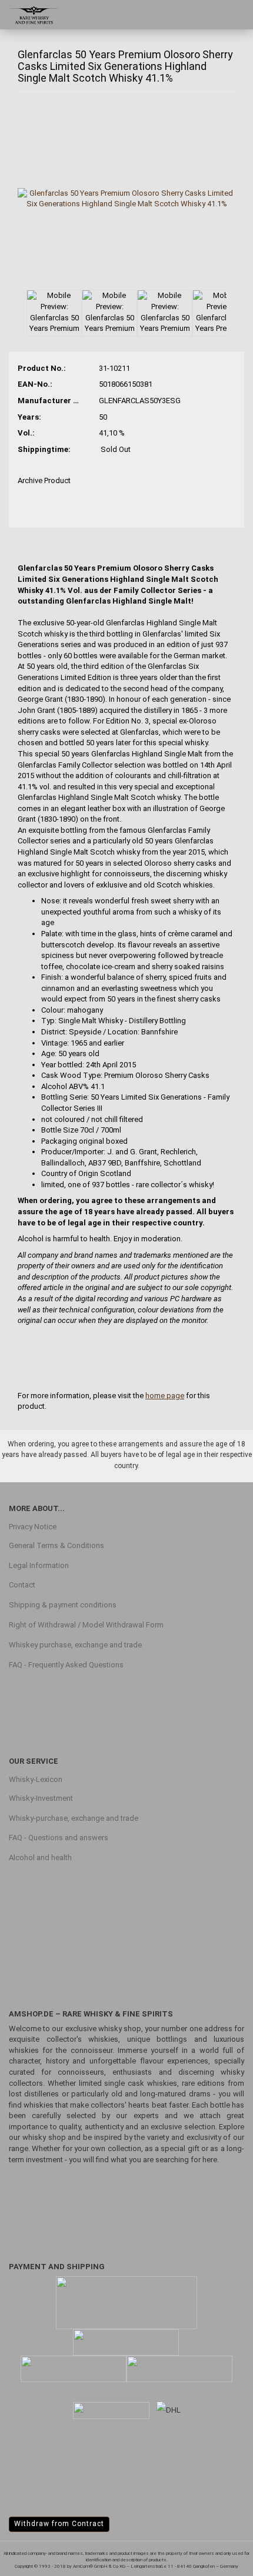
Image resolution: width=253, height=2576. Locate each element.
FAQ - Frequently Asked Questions (66, 1665)
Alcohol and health (40, 1858)
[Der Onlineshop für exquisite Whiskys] (29, 15)
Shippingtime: (44, 449)
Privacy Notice (33, 1527)
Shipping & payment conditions (63, 1605)
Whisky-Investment (41, 1798)
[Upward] (221, 2558)
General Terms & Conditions (56, 1545)
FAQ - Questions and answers (59, 1838)
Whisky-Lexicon (36, 1779)
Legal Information (39, 1565)
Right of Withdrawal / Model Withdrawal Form (86, 1625)
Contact (22, 1585)
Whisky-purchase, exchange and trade (74, 1818)
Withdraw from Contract (59, 2524)
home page (165, 1396)
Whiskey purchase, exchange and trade (75, 1645)
